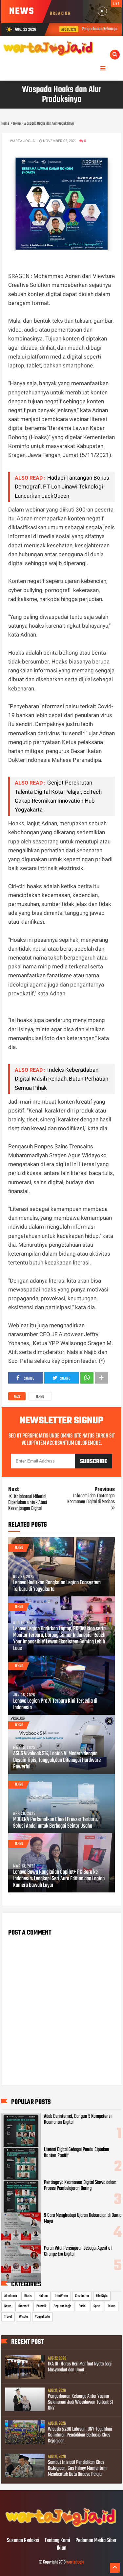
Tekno (40, 1397)
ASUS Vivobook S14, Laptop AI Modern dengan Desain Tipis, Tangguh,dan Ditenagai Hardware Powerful (57, 1761)
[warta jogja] (61, 2527)
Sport (97, 2306)
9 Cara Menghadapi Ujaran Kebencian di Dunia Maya (83, 2218)
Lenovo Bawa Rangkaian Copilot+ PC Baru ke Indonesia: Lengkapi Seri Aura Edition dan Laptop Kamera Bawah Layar (59, 1879)
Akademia (11, 2296)
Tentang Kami (57, 2541)
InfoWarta (61, 2296)
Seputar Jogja (63, 2306)
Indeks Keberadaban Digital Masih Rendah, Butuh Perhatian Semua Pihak (61, 1079)
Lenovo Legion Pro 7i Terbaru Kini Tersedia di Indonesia (55, 1705)
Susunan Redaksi (23, 2541)
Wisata (23, 2317)
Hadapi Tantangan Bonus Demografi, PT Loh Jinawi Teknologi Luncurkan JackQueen (62, 487)
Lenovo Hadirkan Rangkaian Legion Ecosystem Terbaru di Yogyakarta (57, 1586)
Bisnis (28, 2296)
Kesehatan (82, 2296)
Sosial (82, 2306)
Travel (8, 2317)
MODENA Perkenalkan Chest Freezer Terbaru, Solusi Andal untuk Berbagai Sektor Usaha (55, 1823)
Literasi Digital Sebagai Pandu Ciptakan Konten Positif (77, 2153)
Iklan (61, 2548)
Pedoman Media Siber (96, 2541)
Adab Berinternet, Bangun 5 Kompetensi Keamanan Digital (78, 2119)
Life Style (102, 2296)
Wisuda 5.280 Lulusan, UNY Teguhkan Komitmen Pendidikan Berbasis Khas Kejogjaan (80, 2435)
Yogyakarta (42, 2317)
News (8, 2306)
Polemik (41, 2306)
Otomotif (24, 2306)
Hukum (43, 2296)
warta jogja (75, 2562)
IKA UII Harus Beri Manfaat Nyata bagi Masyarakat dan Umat (80, 2367)
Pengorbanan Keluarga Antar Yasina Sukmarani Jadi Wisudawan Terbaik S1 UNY (81, 2402)
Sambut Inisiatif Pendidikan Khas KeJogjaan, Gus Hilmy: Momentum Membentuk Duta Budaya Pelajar (77, 2468)
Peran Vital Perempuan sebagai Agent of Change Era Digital (78, 2251)
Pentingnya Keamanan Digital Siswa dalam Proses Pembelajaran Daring (80, 2186)
